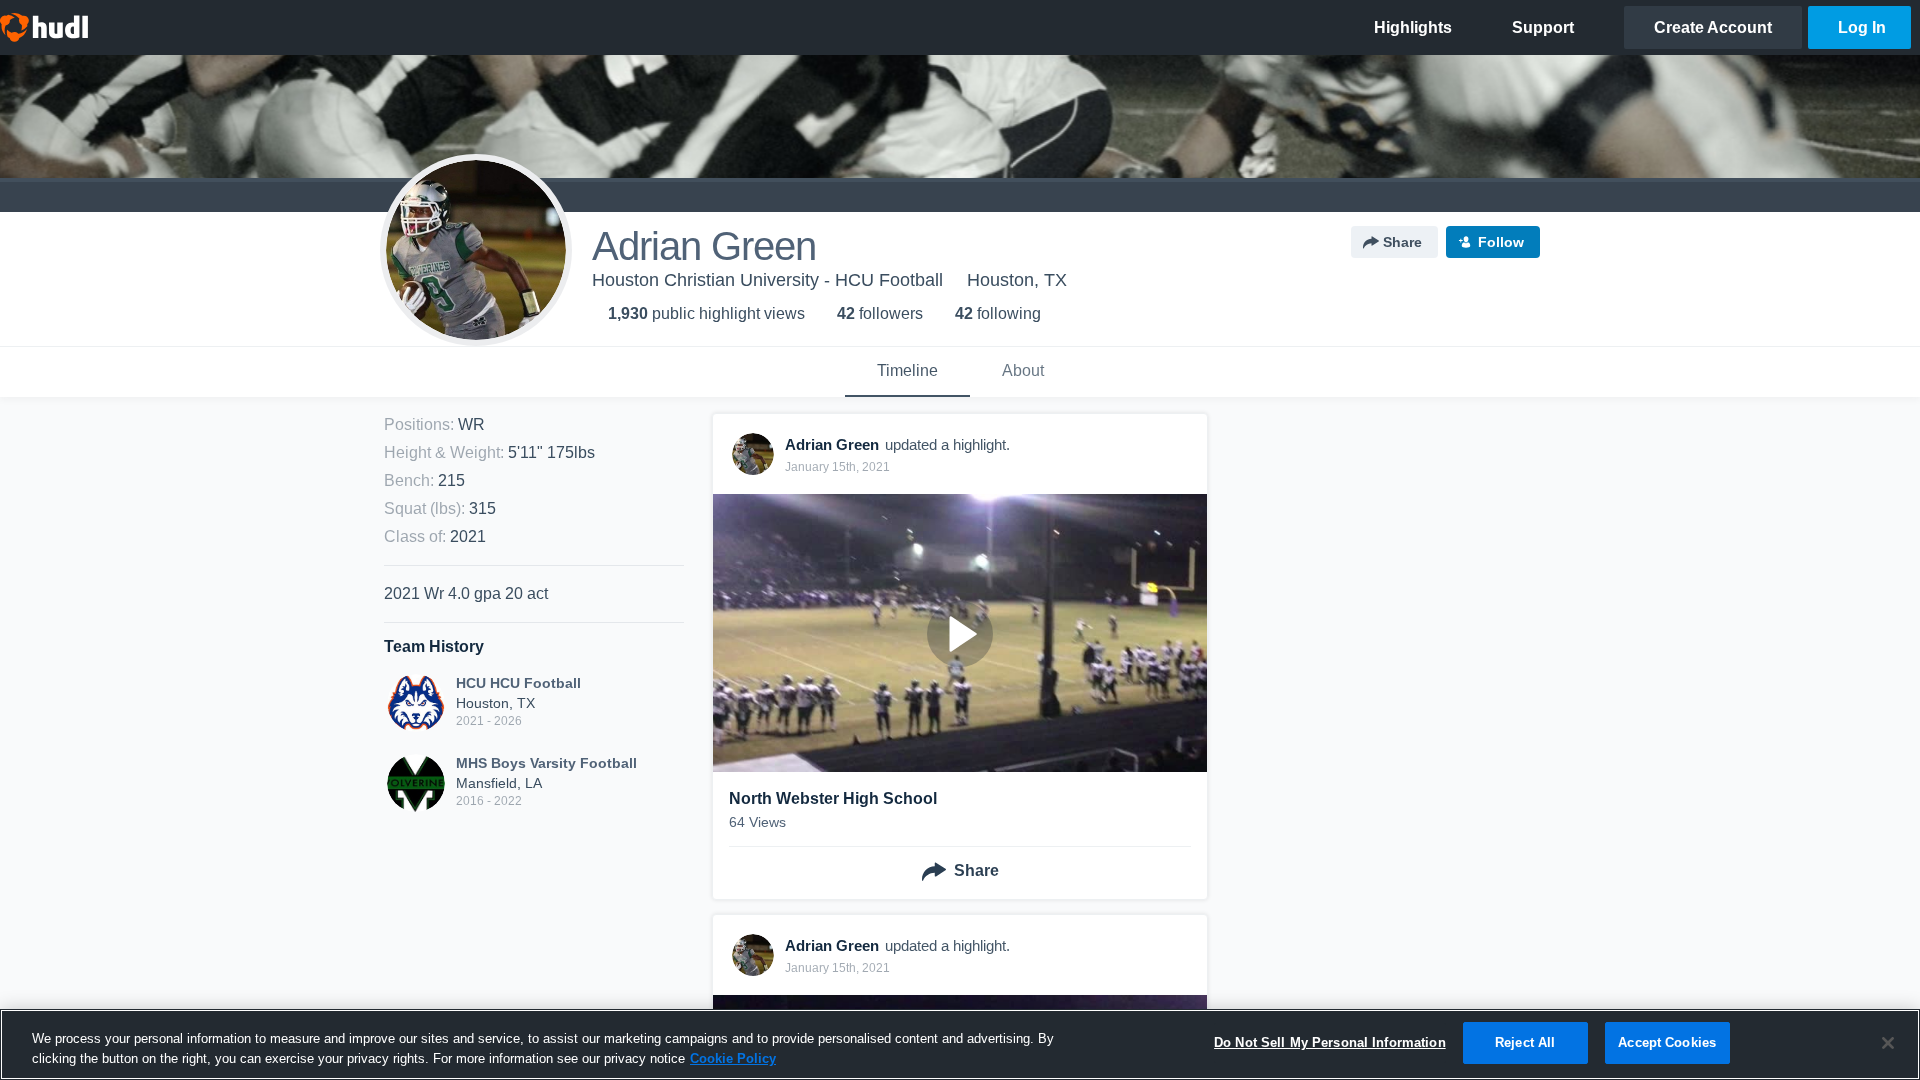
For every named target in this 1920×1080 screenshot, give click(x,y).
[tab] (907, 372)
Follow (1501, 242)
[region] (960, 1044)
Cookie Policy (733, 1058)
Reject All (1525, 1042)
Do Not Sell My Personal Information (1330, 1042)
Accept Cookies (1667, 1042)
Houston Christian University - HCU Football (767, 280)
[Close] (1888, 1043)
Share (1402, 242)
